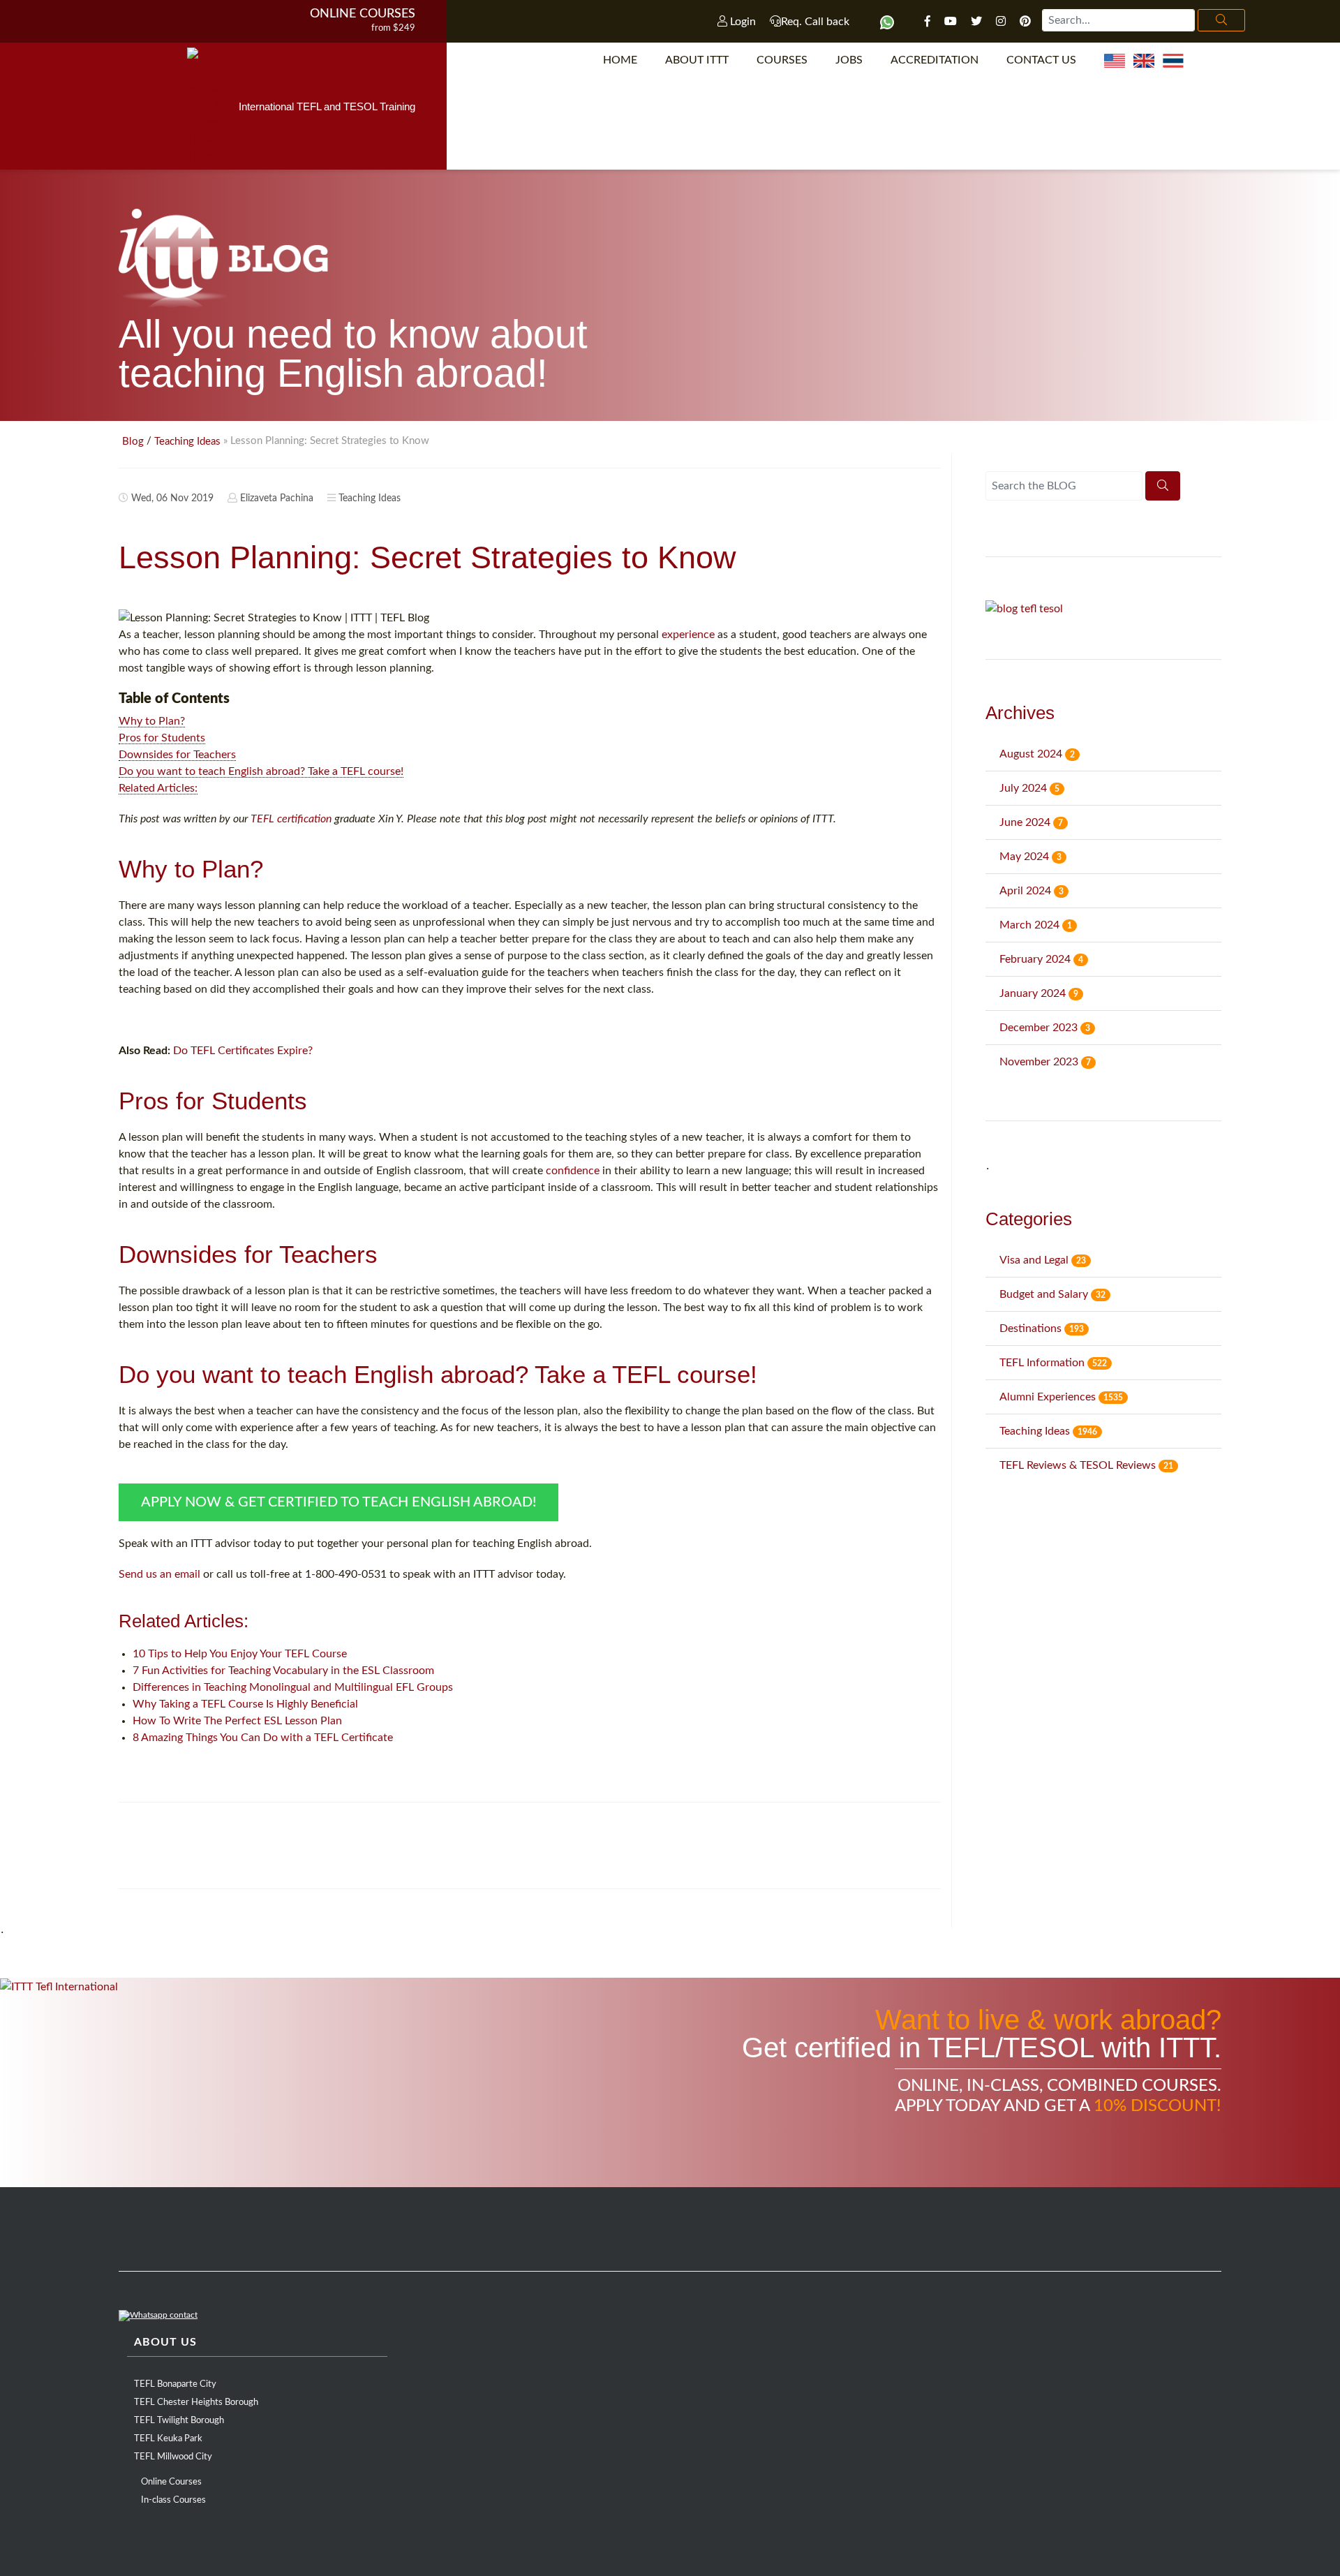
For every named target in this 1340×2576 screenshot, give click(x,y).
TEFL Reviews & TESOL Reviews (1086, 1465)
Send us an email (159, 1574)
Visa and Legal (1043, 1260)
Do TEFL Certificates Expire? (243, 1051)
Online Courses (363, 14)
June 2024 (1031, 822)
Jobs (849, 60)
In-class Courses (173, 2500)
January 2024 (1039, 993)
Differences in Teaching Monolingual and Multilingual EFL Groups (293, 1687)
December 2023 (1045, 1028)
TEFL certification (291, 819)
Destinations (1042, 1328)
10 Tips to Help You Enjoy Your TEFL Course (240, 1654)
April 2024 (1032, 891)
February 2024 (1041, 959)
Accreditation (935, 60)
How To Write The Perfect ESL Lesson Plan (237, 1721)
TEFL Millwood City (173, 2457)
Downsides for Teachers (177, 755)
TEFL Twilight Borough (179, 2421)
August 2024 (1037, 754)
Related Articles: (158, 788)
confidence (573, 1171)
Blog (133, 442)
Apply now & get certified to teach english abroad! (338, 1502)
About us (165, 2342)
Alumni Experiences (1061, 1397)
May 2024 (1030, 857)
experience (688, 635)
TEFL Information (1053, 1363)
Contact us (1041, 60)
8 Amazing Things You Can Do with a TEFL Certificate (263, 1738)
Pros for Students (162, 738)
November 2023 (1045, 1062)
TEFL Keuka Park (168, 2439)
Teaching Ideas (187, 442)
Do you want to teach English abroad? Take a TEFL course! (261, 771)
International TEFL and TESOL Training (327, 106)
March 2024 (1036, 925)
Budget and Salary (1052, 1294)
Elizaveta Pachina (277, 498)
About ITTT (697, 60)
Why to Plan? (152, 721)
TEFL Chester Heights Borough (196, 2403)
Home (620, 60)
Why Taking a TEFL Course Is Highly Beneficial (245, 1704)
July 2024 (1029, 788)
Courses (782, 60)
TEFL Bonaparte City (175, 2384)
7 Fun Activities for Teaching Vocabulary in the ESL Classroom (283, 1671)
